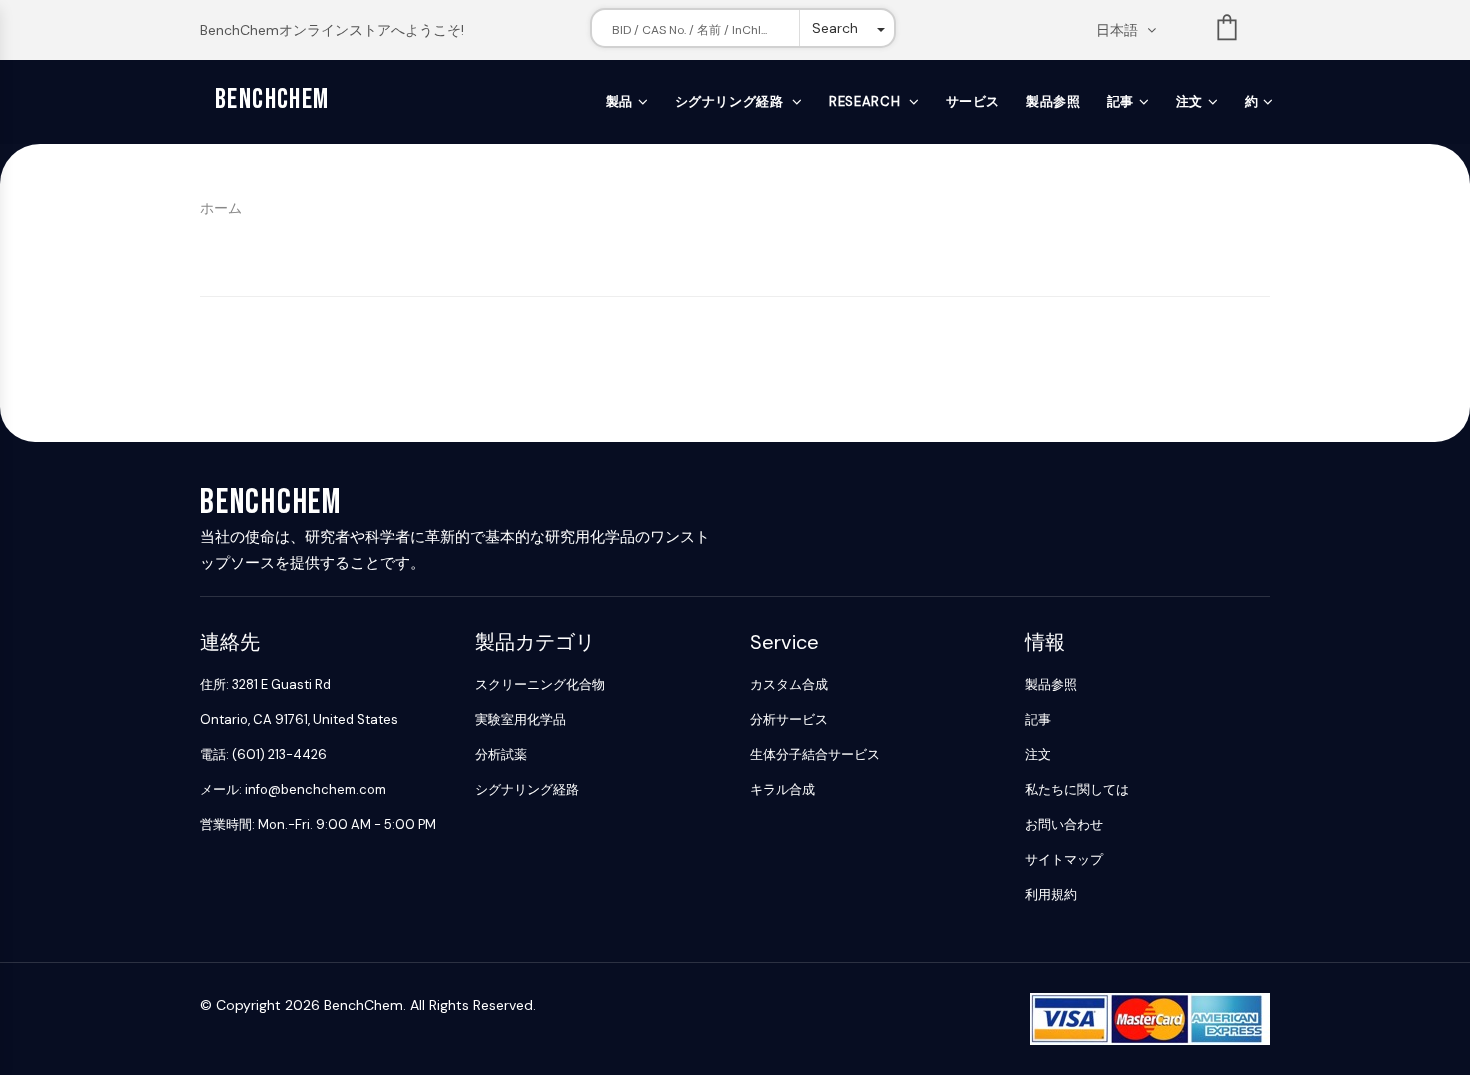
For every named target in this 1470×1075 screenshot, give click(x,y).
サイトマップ (1064, 859)
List (1227, 31)
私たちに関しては (1077, 789)
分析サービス (789, 719)
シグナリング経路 (731, 101)
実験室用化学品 (520, 719)
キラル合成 (782, 789)
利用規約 (1051, 894)
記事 (1120, 101)
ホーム (221, 208)
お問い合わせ (1064, 824)
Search (835, 28)
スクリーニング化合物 (540, 684)
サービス (973, 101)
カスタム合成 (789, 684)
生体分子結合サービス (815, 754)
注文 (1189, 101)
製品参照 (1053, 101)
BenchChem (272, 99)
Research (866, 101)
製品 (619, 101)
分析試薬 (501, 754)
